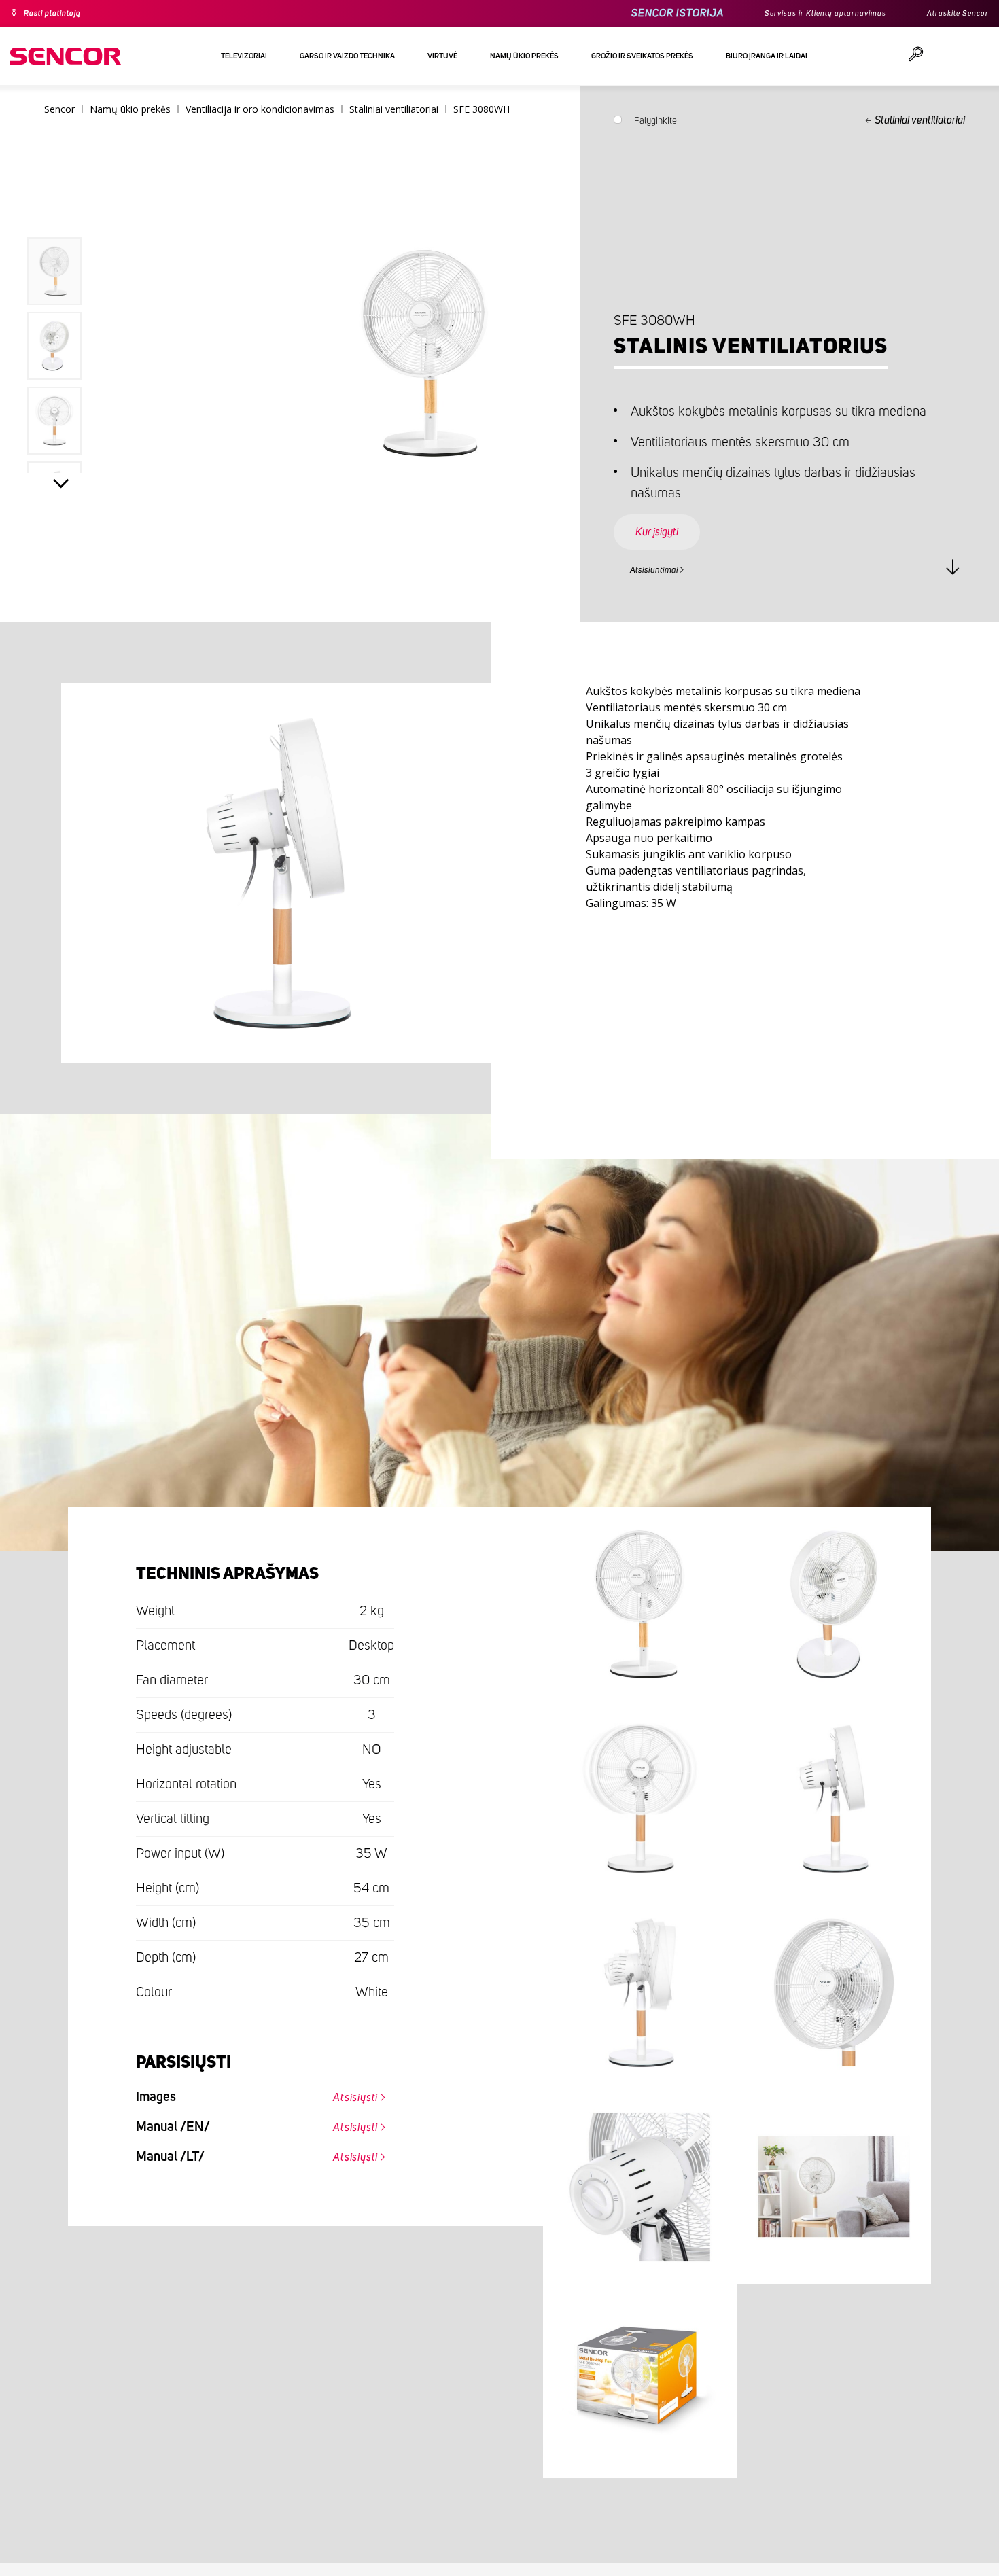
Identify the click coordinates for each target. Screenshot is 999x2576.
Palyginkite (655, 124)
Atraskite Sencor (951, 14)
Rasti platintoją (60, 14)
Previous (61, 207)
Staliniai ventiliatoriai (920, 120)
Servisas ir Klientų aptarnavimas (801, 14)
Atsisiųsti (346, 2094)
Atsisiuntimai (662, 568)
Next (61, 487)
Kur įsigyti (668, 519)
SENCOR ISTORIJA (642, 13)
